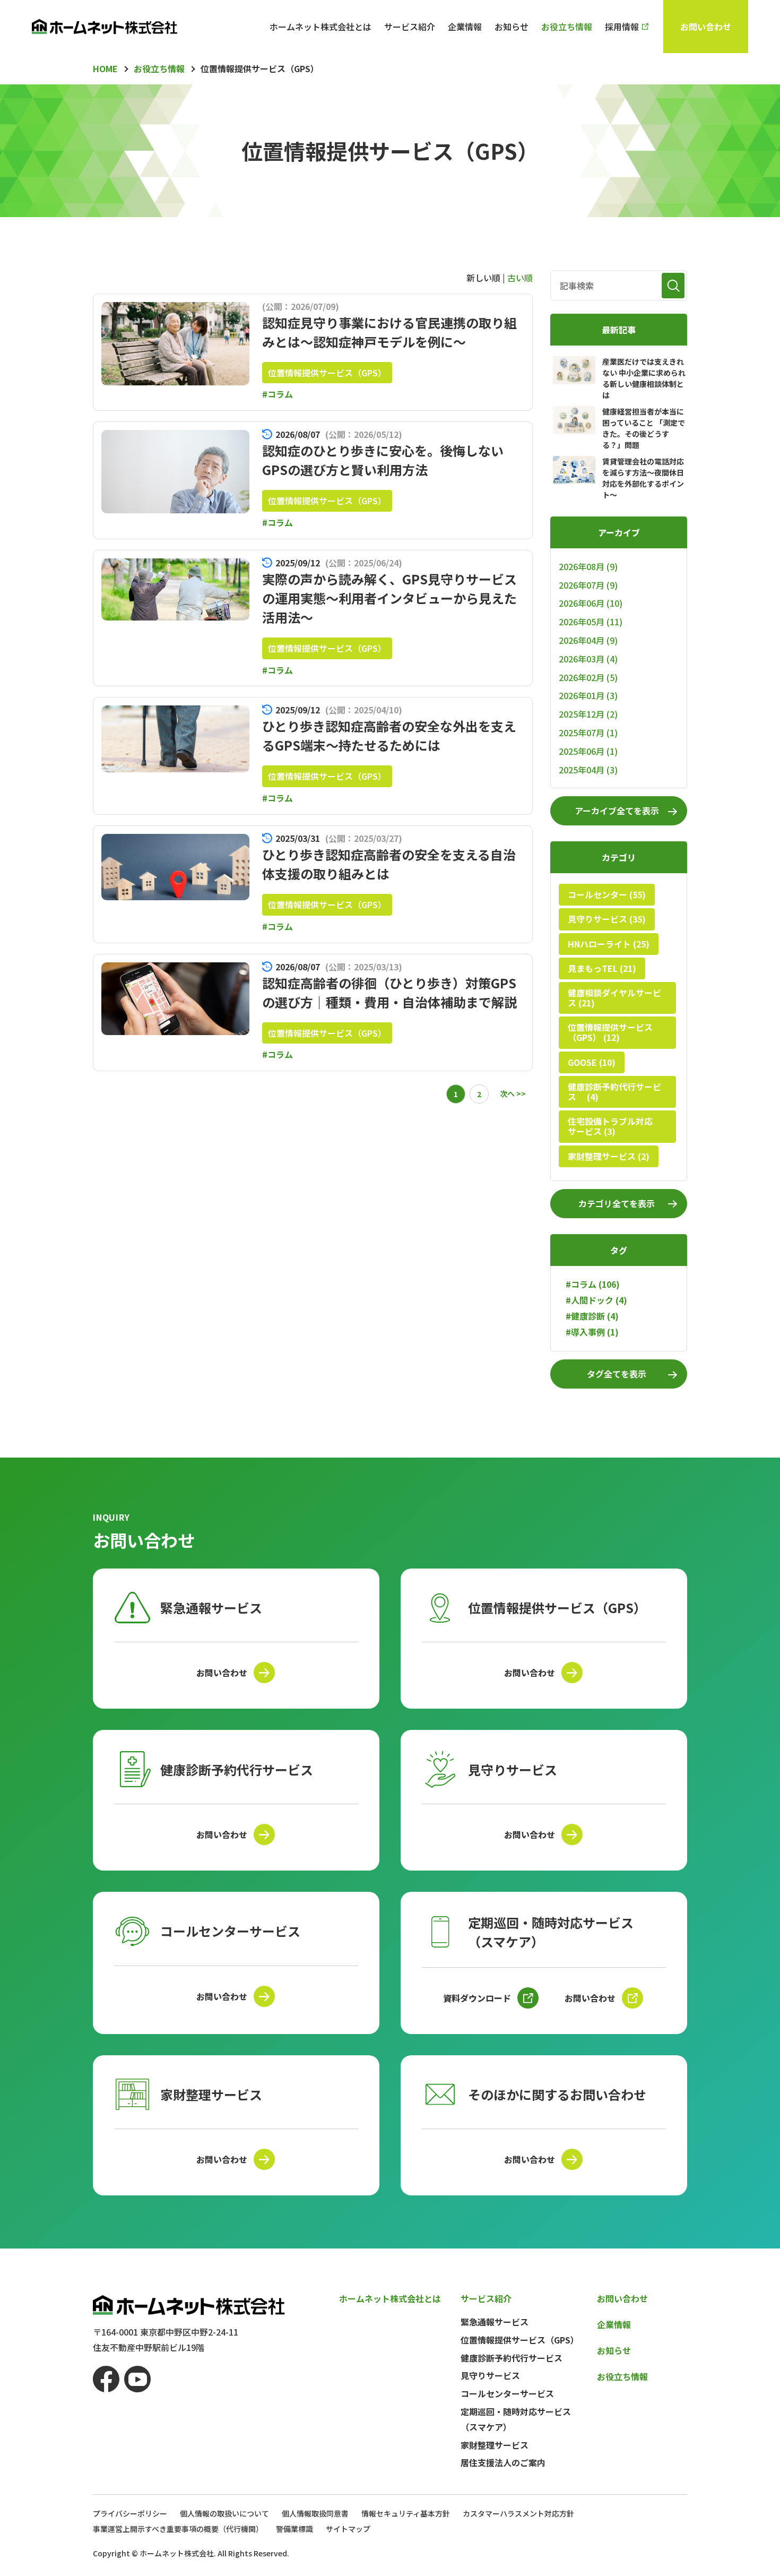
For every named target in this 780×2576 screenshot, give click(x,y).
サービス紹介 (410, 27)
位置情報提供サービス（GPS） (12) (610, 1032)
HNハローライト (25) (609, 944)
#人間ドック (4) (596, 1300)
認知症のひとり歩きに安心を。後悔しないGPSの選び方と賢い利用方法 (383, 460)
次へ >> (513, 1093)
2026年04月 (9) (588, 640)
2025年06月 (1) (588, 751)
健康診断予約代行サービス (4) (614, 1092)
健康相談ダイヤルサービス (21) (614, 998)
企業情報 (465, 27)
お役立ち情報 (567, 27)
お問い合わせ (706, 27)
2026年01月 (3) (588, 695)
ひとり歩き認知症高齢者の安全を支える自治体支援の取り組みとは (389, 864)
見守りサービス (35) (607, 919)
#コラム (278, 394)
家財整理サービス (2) (609, 1156)
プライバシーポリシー (130, 2513)
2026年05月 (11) (591, 622)
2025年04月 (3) (588, 770)
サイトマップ (348, 2529)
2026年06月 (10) (591, 603)
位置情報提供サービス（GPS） (327, 373)
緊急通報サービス (495, 2322)
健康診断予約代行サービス (512, 2358)
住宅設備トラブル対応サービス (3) (610, 1126)
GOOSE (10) (592, 1062)
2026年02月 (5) (588, 677)
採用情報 (622, 27)
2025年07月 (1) (588, 733)
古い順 (520, 278)
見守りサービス (490, 2375)
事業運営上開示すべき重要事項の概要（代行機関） (178, 2529)
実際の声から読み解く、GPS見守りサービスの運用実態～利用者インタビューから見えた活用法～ (389, 598)
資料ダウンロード (477, 1998)
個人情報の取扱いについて (224, 2513)
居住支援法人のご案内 (503, 2462)
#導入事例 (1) (592, 1332)
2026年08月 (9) (588, 566)
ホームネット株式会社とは (320, 27)
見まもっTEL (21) (602, 968)
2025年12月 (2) (588, 714)
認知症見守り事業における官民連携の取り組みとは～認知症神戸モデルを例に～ (389, 332)
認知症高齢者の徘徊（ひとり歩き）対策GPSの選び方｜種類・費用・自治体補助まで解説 (389, 992)
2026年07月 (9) (588, 585)
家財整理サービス (495, 2445)
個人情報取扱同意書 (315, 2513)
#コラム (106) (593, 1284)
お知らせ (512, 27)
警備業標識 (294, 2529)
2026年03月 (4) (588, 659)
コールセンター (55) (607, 894)
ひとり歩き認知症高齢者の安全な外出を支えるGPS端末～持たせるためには (389, 735)
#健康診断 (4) (592, 1316)
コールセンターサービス (507, 2393)
